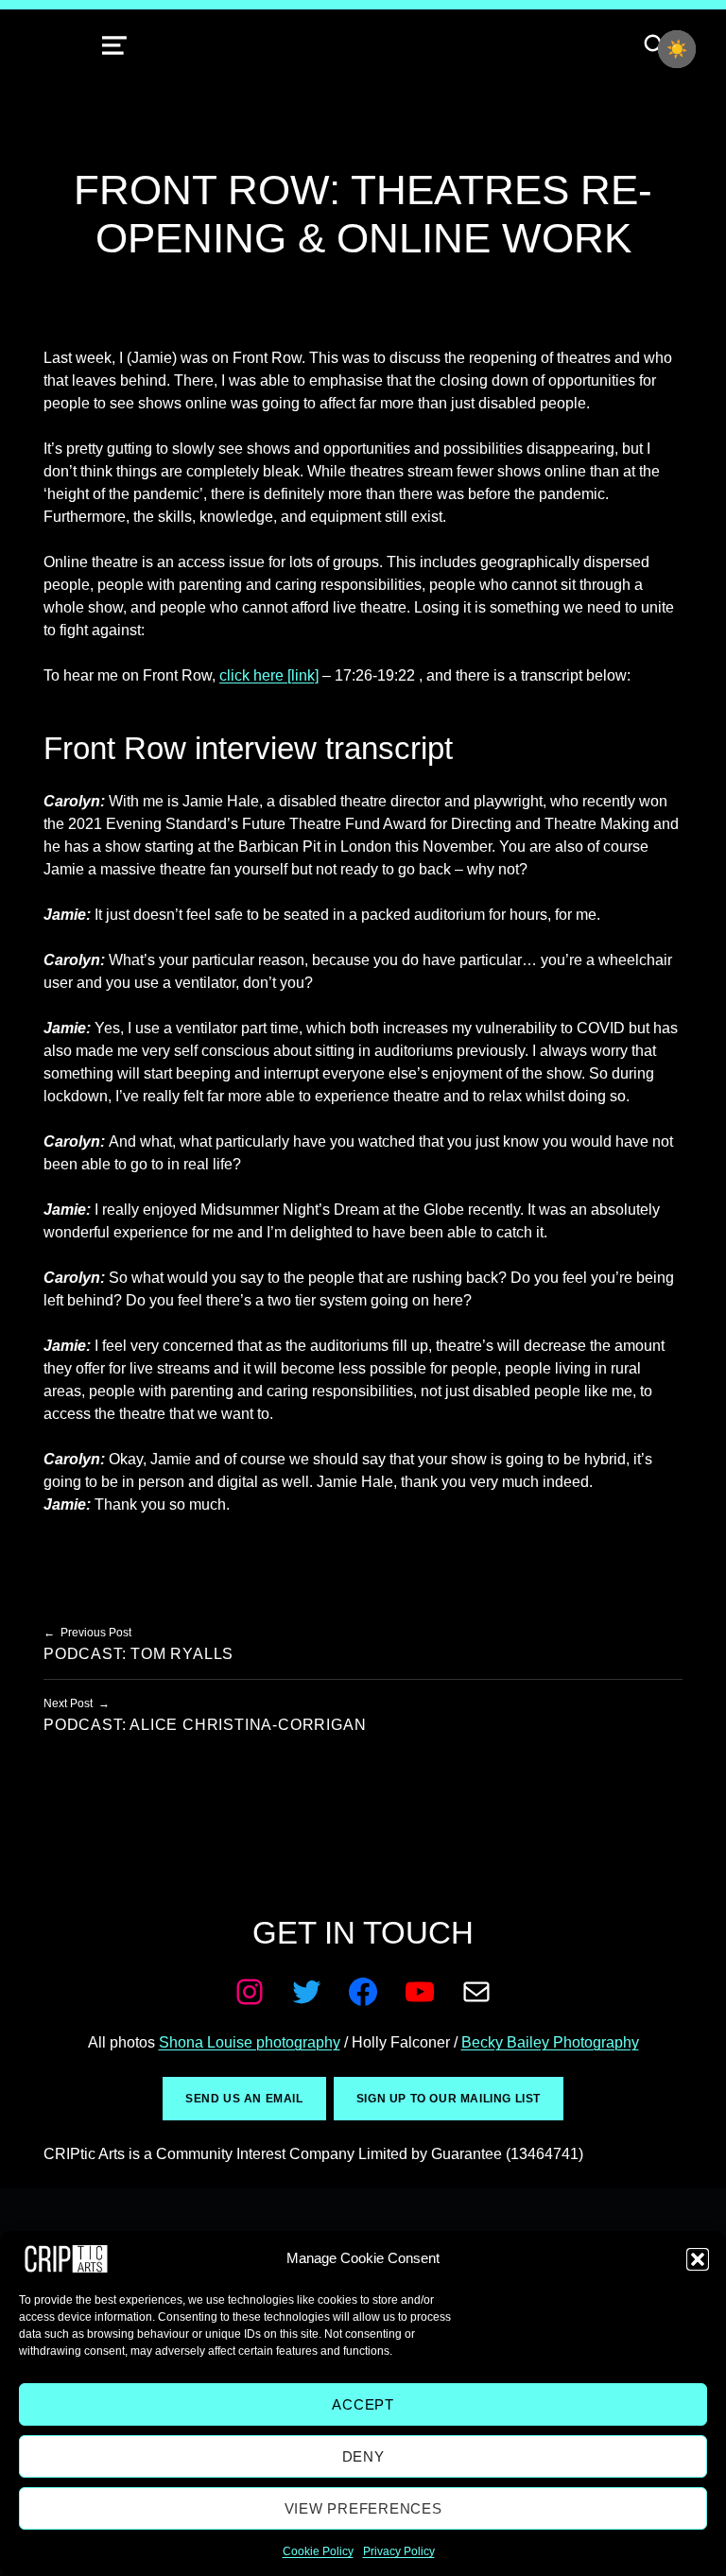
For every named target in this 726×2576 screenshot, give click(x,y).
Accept (363, 2404)
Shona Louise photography (250, 2042)
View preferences (363, 2508)
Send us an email (244, 2099)
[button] (698, 2259)
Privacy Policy (399, 2551)
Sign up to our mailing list (449, 2099)
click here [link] (269, 675)
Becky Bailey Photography (550, 2042)
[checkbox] (677, 49)
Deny (363, 2456)
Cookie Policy (318, 2551)
